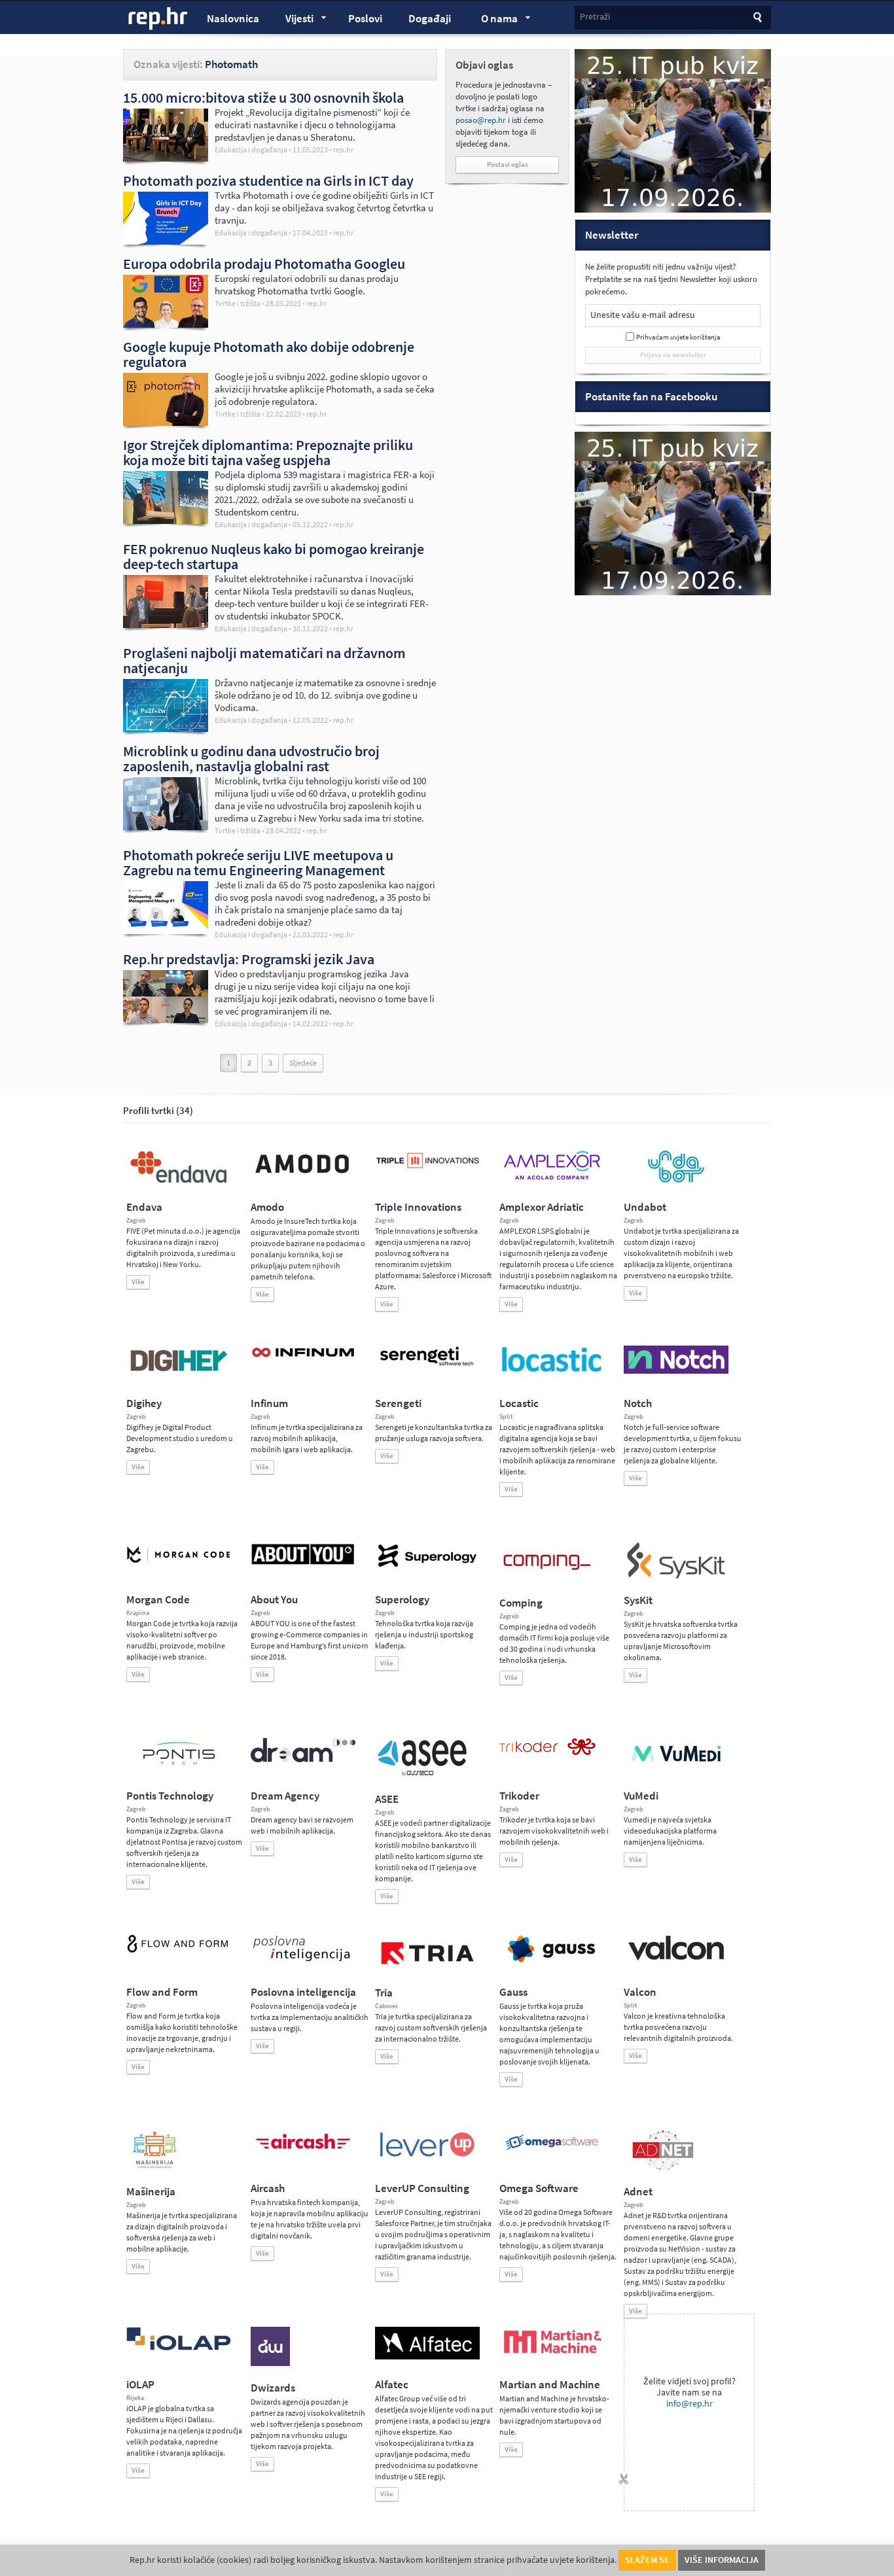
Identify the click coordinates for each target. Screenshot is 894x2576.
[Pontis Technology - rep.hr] (179, 1767)
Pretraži (595, 17)
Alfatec (392, 2385)
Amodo (267, 1207)
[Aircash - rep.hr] (303, 2151)
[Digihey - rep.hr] (179, 1373)
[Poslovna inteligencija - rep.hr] (303, 1961)
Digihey (144, 1403)
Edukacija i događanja (251, 150)
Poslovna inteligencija (303, 1992)
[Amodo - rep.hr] (303, 1176)
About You (274, 1600)
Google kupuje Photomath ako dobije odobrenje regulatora (269, 354)
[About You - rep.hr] (303, 1564)
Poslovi (365, 19)
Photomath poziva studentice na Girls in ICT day (268, 181)
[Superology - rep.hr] (427, 1565)
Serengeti (398, 1403)
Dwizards (273, 2388)
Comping (521, 1603)
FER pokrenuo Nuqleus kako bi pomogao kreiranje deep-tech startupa (274, 556)
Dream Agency (285, 1796)
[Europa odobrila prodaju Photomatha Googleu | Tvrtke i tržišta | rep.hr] (166, 324)
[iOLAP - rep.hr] (179, 2348)
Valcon (640, 1992)
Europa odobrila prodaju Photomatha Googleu (264, 264)
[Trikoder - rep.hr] (547, 1752)
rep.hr (158, 19)
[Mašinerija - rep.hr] (155, 2167)
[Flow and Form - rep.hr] (179, 1951)
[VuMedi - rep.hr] (676, 1767)
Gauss (513, 1992)
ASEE (387, 1799)
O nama (493, 20)
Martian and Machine (550, 2385)
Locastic (519, 1403)
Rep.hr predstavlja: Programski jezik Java (249, 959)
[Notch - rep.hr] (676, 1371)
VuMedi (641, 1796)
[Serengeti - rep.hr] (427, 1366)
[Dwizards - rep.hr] (270, 2363)
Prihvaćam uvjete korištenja (678, 337)
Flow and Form (162, 1992)
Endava (144, 1207)
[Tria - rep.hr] (427, 1968)
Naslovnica (233, 19)
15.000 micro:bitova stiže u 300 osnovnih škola (263, 97)
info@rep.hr (689, 2404)
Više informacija (722, 2560)
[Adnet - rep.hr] (663, 2167)
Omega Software (539, 2188)
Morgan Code (158, 1600)
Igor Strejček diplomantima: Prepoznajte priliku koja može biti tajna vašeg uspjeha (268, 452)
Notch (638, 1403)
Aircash (268, 2188)
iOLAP (140, 2385)
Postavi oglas (508, 165)
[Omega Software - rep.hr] (552, 2151)
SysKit (638, 1600)
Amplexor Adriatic (542, 1207)
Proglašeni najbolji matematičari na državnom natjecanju (264, 660)
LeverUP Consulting (422, 2188)
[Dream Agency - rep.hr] (303, 1760)
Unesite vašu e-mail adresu (643, 315)
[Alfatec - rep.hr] (427, 2357)
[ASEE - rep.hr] (424, 1775)
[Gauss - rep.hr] (552, 1961)
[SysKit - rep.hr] (676, 1576)
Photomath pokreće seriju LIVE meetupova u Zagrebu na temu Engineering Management (258, 862)
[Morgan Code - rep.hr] (179, 1564)
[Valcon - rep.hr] (676, 1958)
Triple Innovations (418, 1207)
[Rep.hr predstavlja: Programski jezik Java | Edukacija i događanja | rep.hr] (166, 1020)
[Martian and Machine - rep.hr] (552, 2354)
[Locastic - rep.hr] (552, 1371)
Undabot (645, 1207)
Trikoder (519, 1796)
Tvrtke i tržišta (238, 304)
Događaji (430, 19)
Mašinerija (151, 2192)
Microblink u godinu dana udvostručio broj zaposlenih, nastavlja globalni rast (251, 758)
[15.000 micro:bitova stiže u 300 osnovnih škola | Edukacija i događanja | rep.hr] (166, 158)
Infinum (269, 1403)
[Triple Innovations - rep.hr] (427, 1169)
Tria (384, 1993)
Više (138, 1282)
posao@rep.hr (481, 120)
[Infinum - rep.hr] (303, 1357)
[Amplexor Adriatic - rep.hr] (552, 1178)
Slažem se (647, 2560)
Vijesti (293, 20)
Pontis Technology (170, 1796)
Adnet (638, 2192)
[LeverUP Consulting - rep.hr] (427, 2155)
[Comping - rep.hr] (548, 1578)
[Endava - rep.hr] (179, 1183)
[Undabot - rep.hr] (676, 1181)
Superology (402, 1600)
